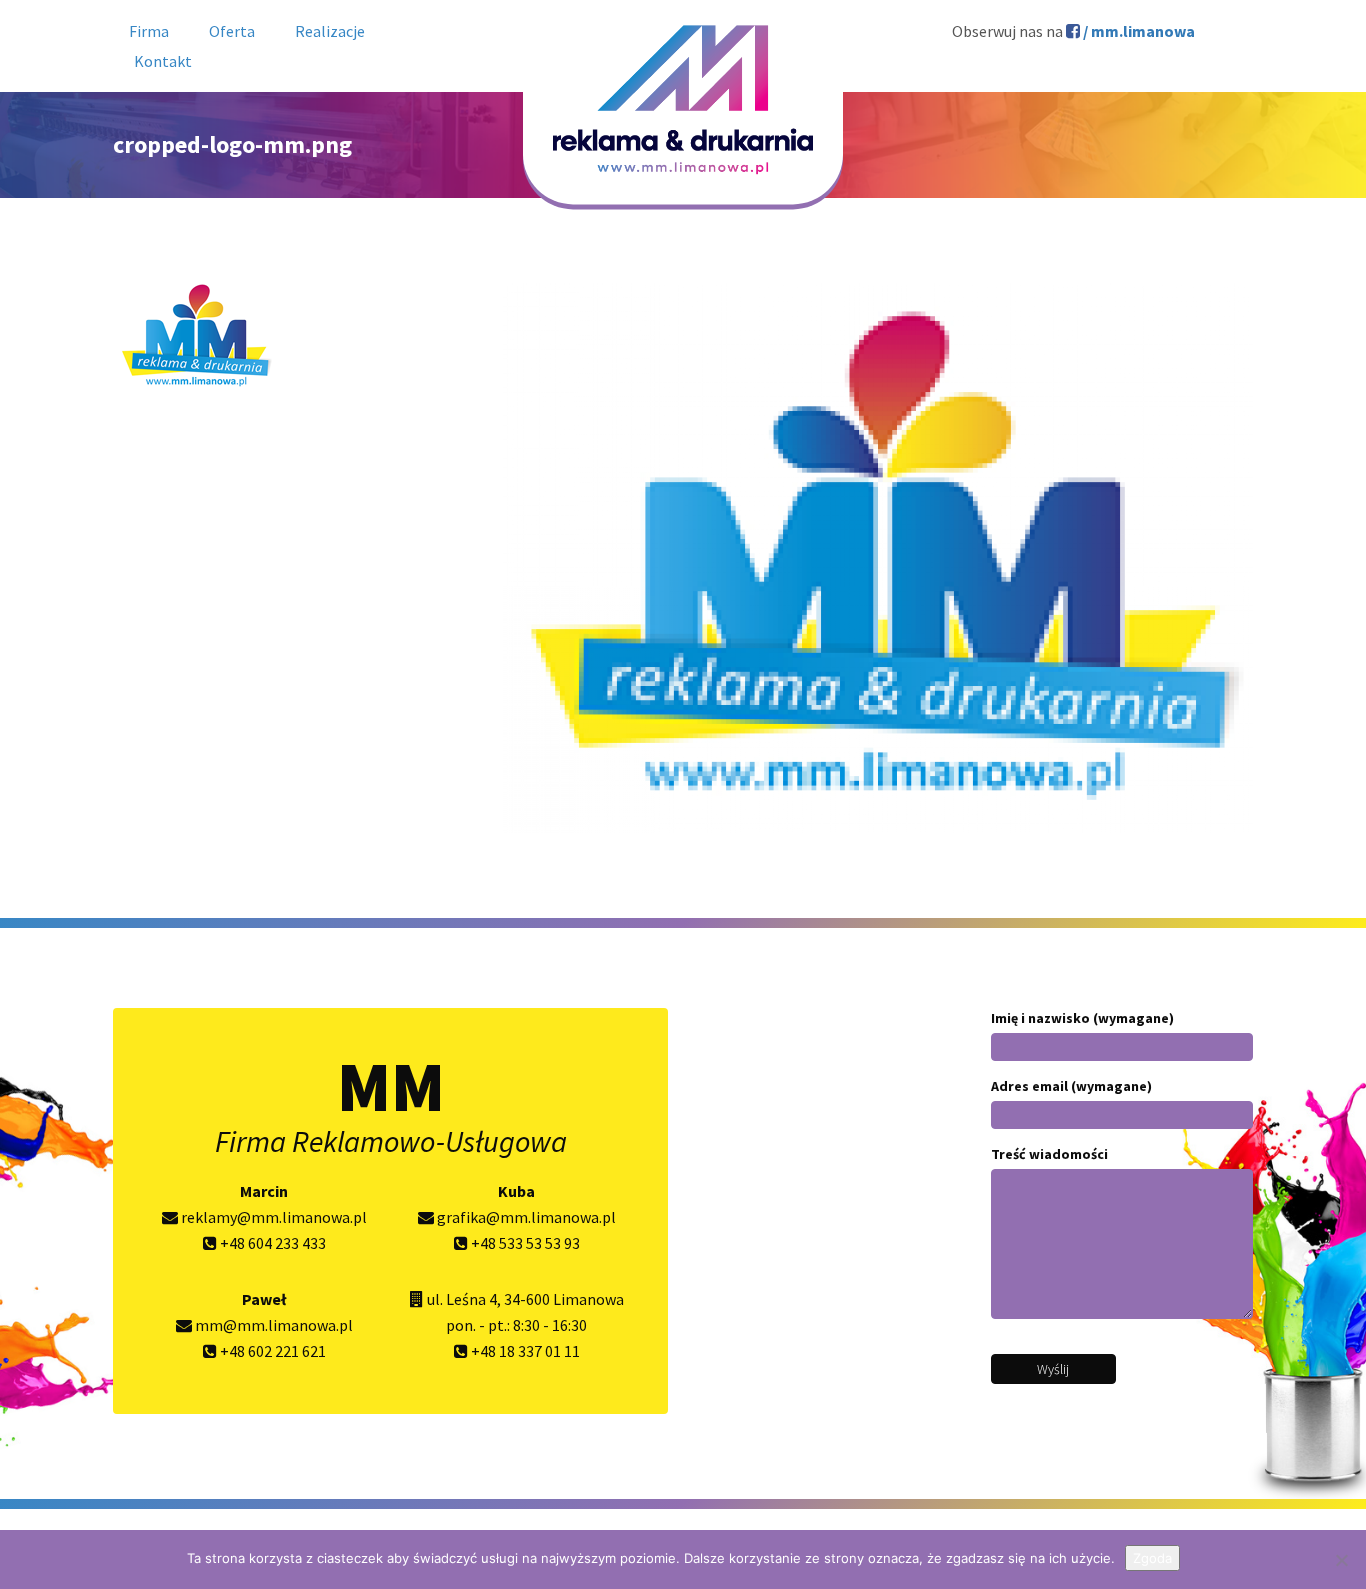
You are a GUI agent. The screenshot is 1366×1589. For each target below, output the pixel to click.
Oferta (232, 31)
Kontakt (163, 61)
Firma (149, 31)
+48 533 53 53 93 (524, 1243)
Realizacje (330, 31)
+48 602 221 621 (271, 1351)
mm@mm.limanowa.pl (272, 1325)
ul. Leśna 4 (462, 1299)
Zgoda (1152, 1558)
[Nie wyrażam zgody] (1341, 1560)
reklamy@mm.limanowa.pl (272, 1217)
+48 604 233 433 (271, 1243)
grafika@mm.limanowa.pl (525, 1217)
